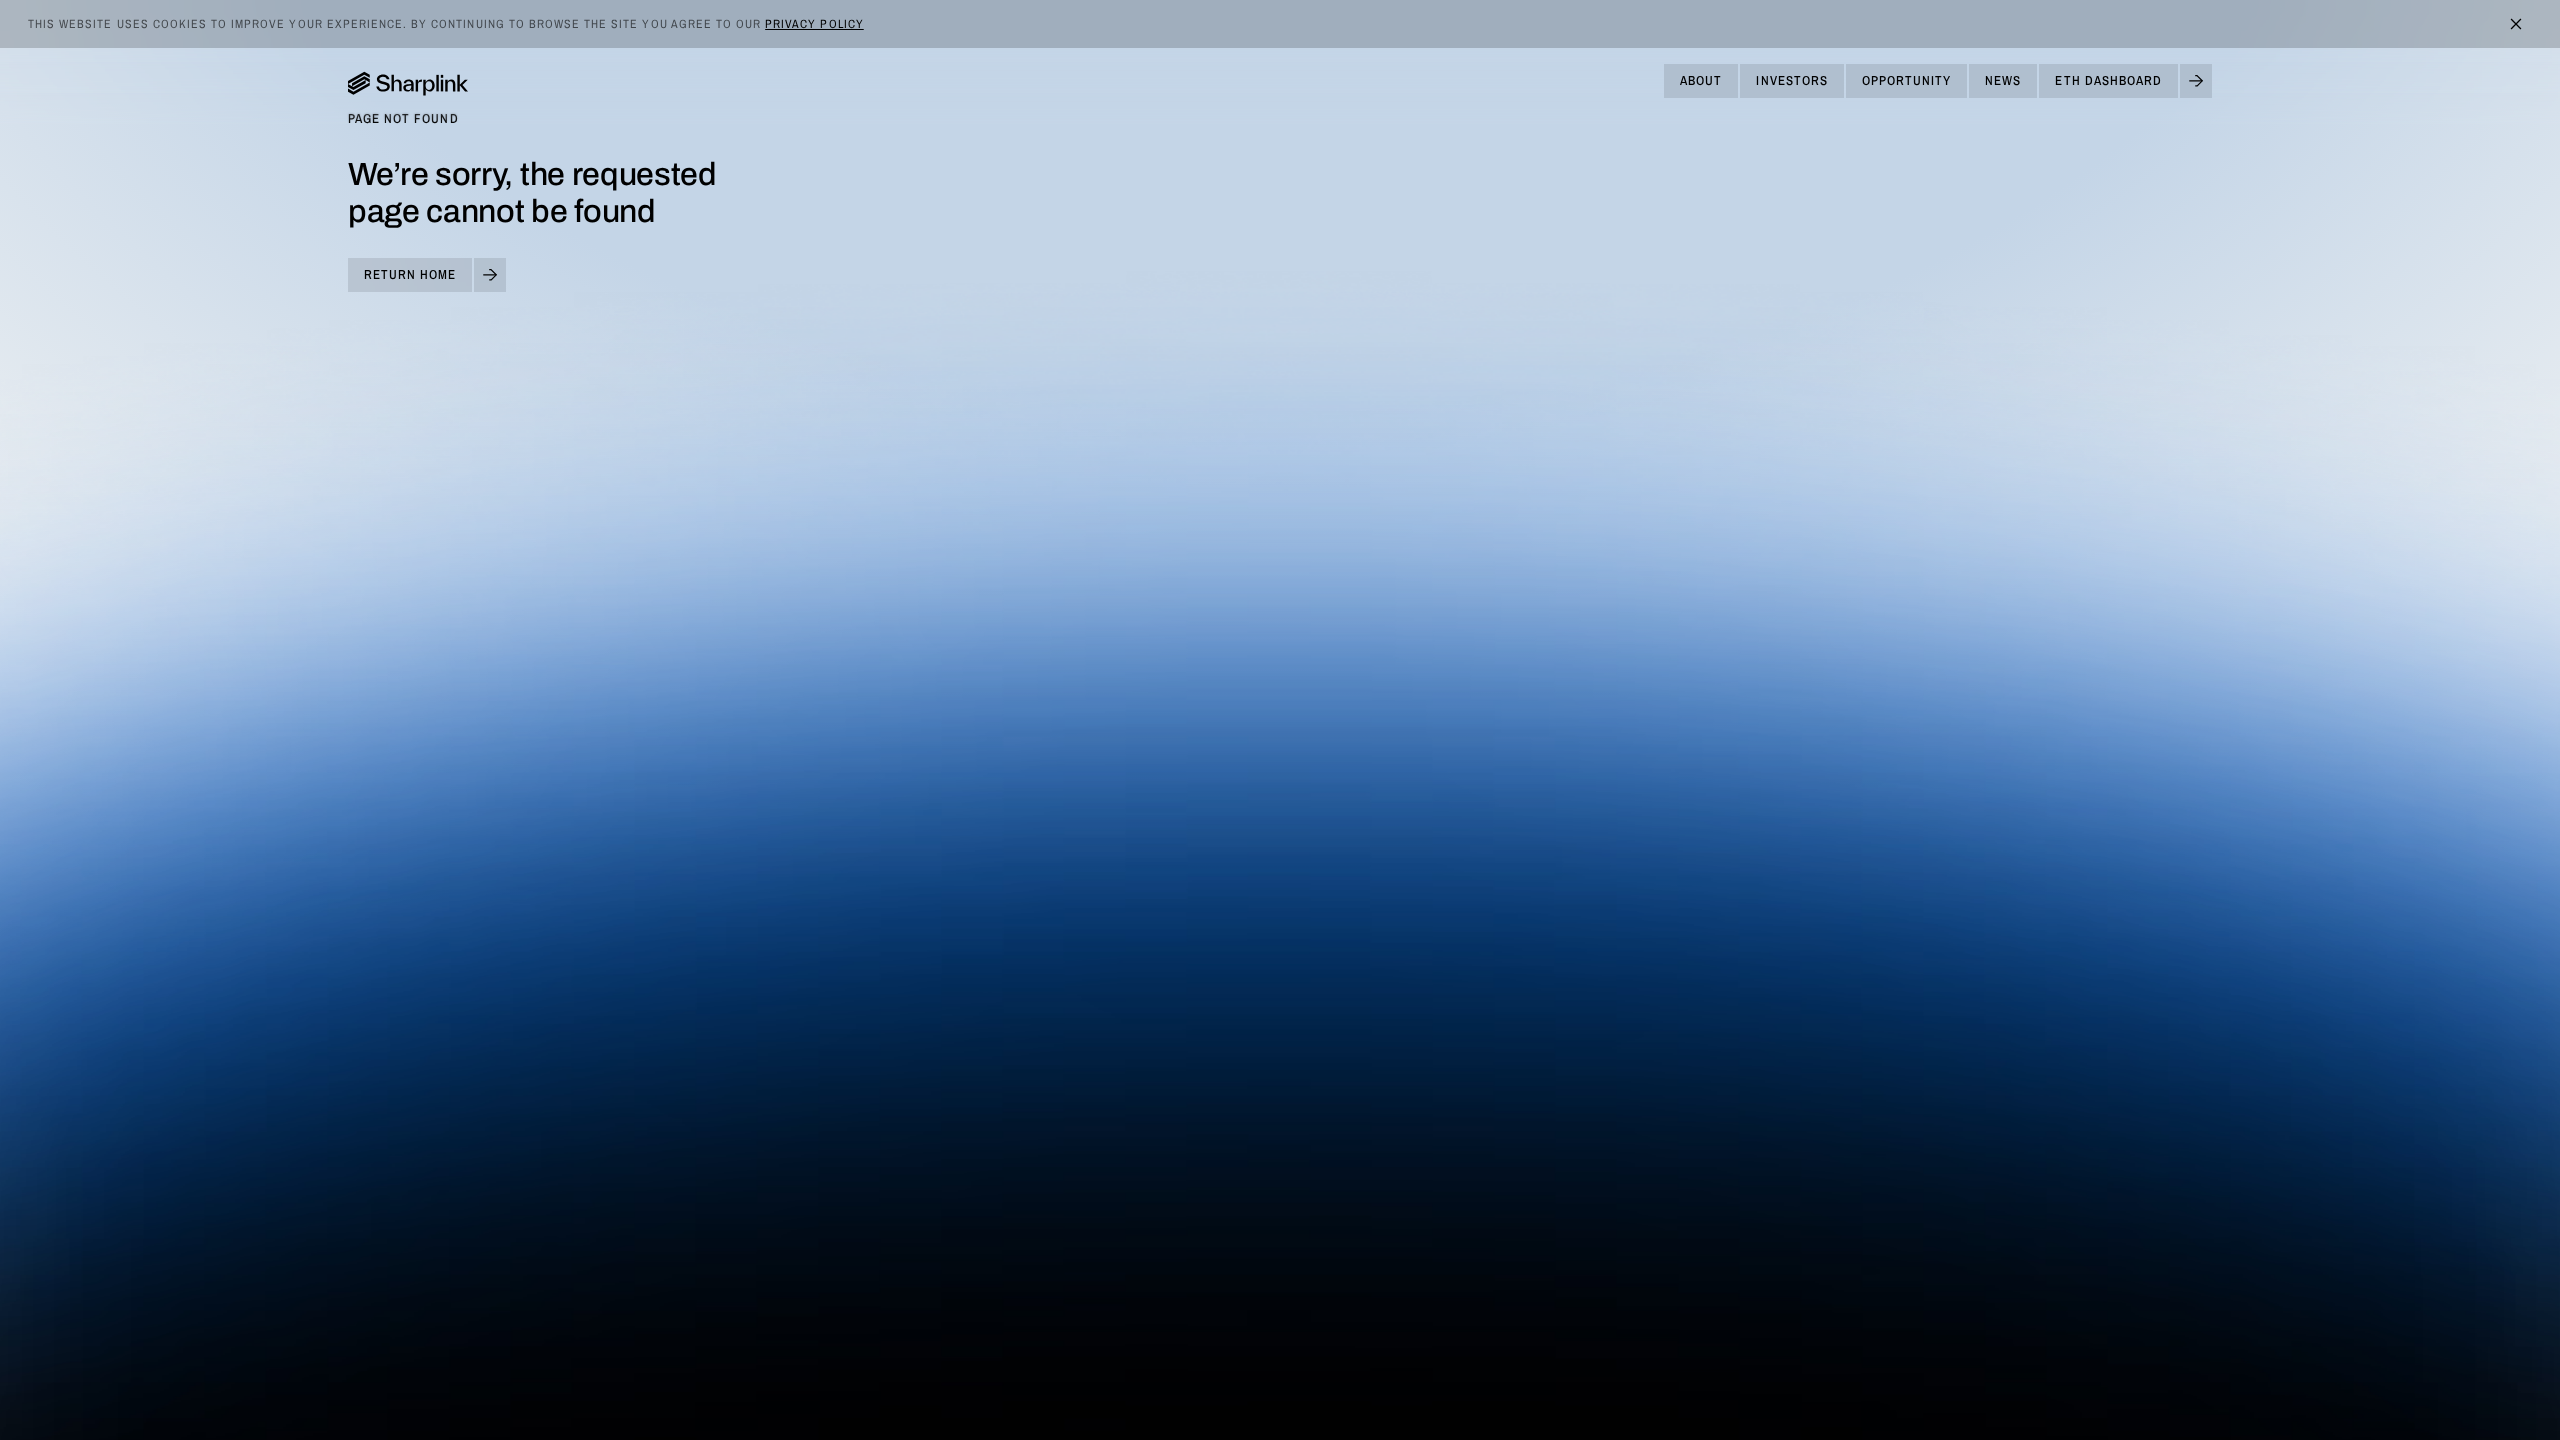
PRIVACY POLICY (814, 24)
